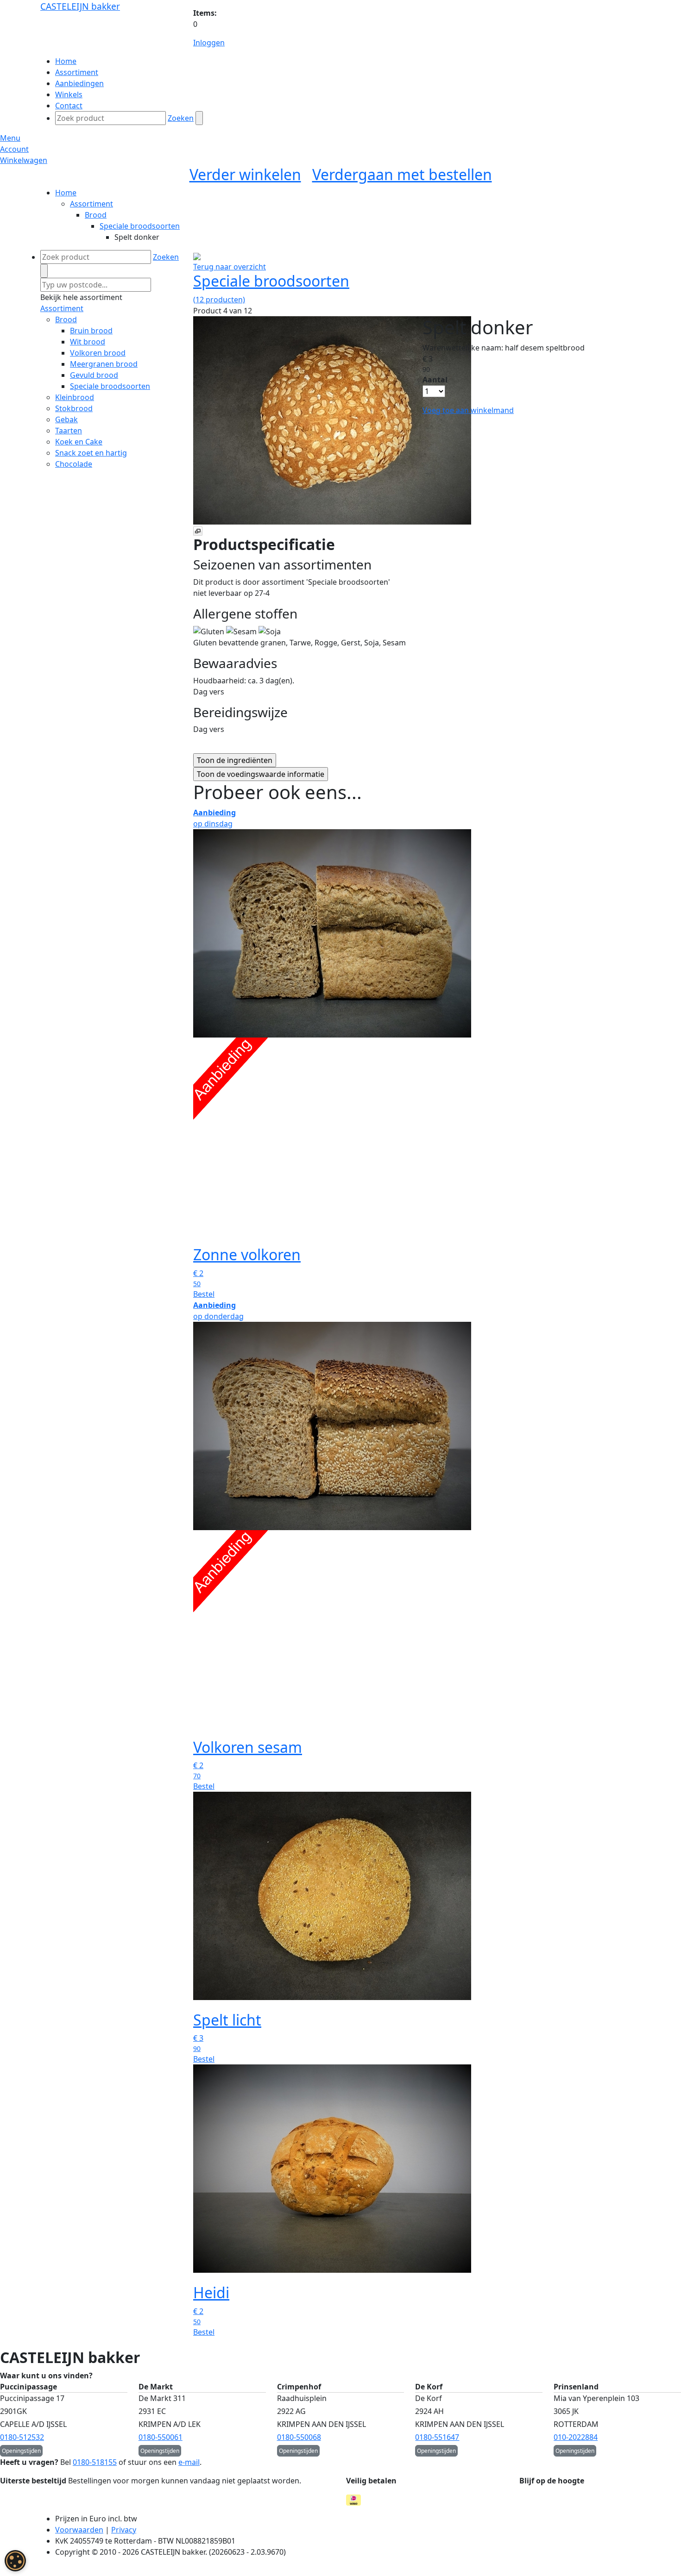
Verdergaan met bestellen (402, 174)
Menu (10, 138)
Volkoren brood (98, 353)
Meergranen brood (104, 364)
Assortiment (91, 204)
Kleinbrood (75, 397)
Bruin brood (91, 331)
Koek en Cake (79, 442)
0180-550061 (161, 2437)
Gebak (66, 419)
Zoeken (181, 118)
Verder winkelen (245, 174)
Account (14, 149)
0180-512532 (22, 2437)
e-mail (189, 2462)
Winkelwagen (24, 160)
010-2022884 (576, 2437)
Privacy (124, 2530)
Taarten (69, 431)
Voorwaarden (79, 2530)
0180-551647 (437, 2437)
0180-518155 (95, 2462)
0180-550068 (299, 2437)
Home (66, 193)
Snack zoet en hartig (91, 453)
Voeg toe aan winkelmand (468, 410)
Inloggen (209, 43)
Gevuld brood (94, 375)
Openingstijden (21, 2451)
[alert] (15, 2561)
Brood (96, 215)
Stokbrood (74, 408)
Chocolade (74, 464)
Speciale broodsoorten (140, 226)
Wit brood (88, 342)
